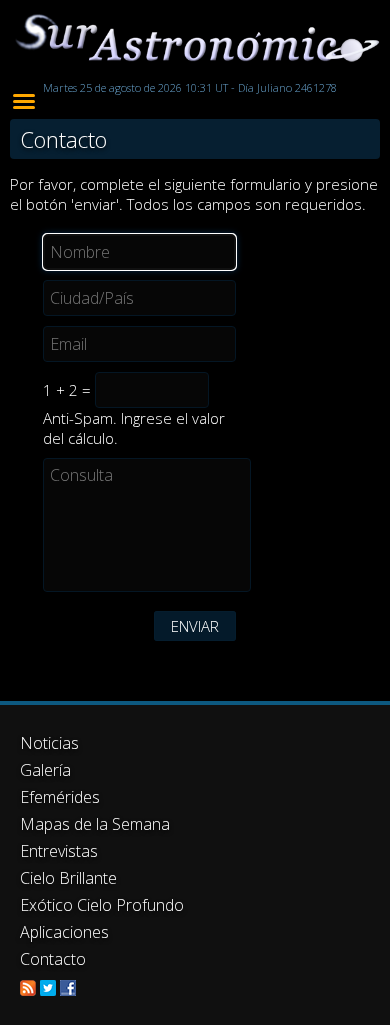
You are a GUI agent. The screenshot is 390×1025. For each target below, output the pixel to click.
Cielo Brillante (68, 878)
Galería (45, 770)
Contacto (53, 959)
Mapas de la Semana (95, 824)
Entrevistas (59, 851)
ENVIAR (195, 626)
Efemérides (60, 797)
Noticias (49, 743)
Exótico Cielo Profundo (102, 905)
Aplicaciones (64, 932)
